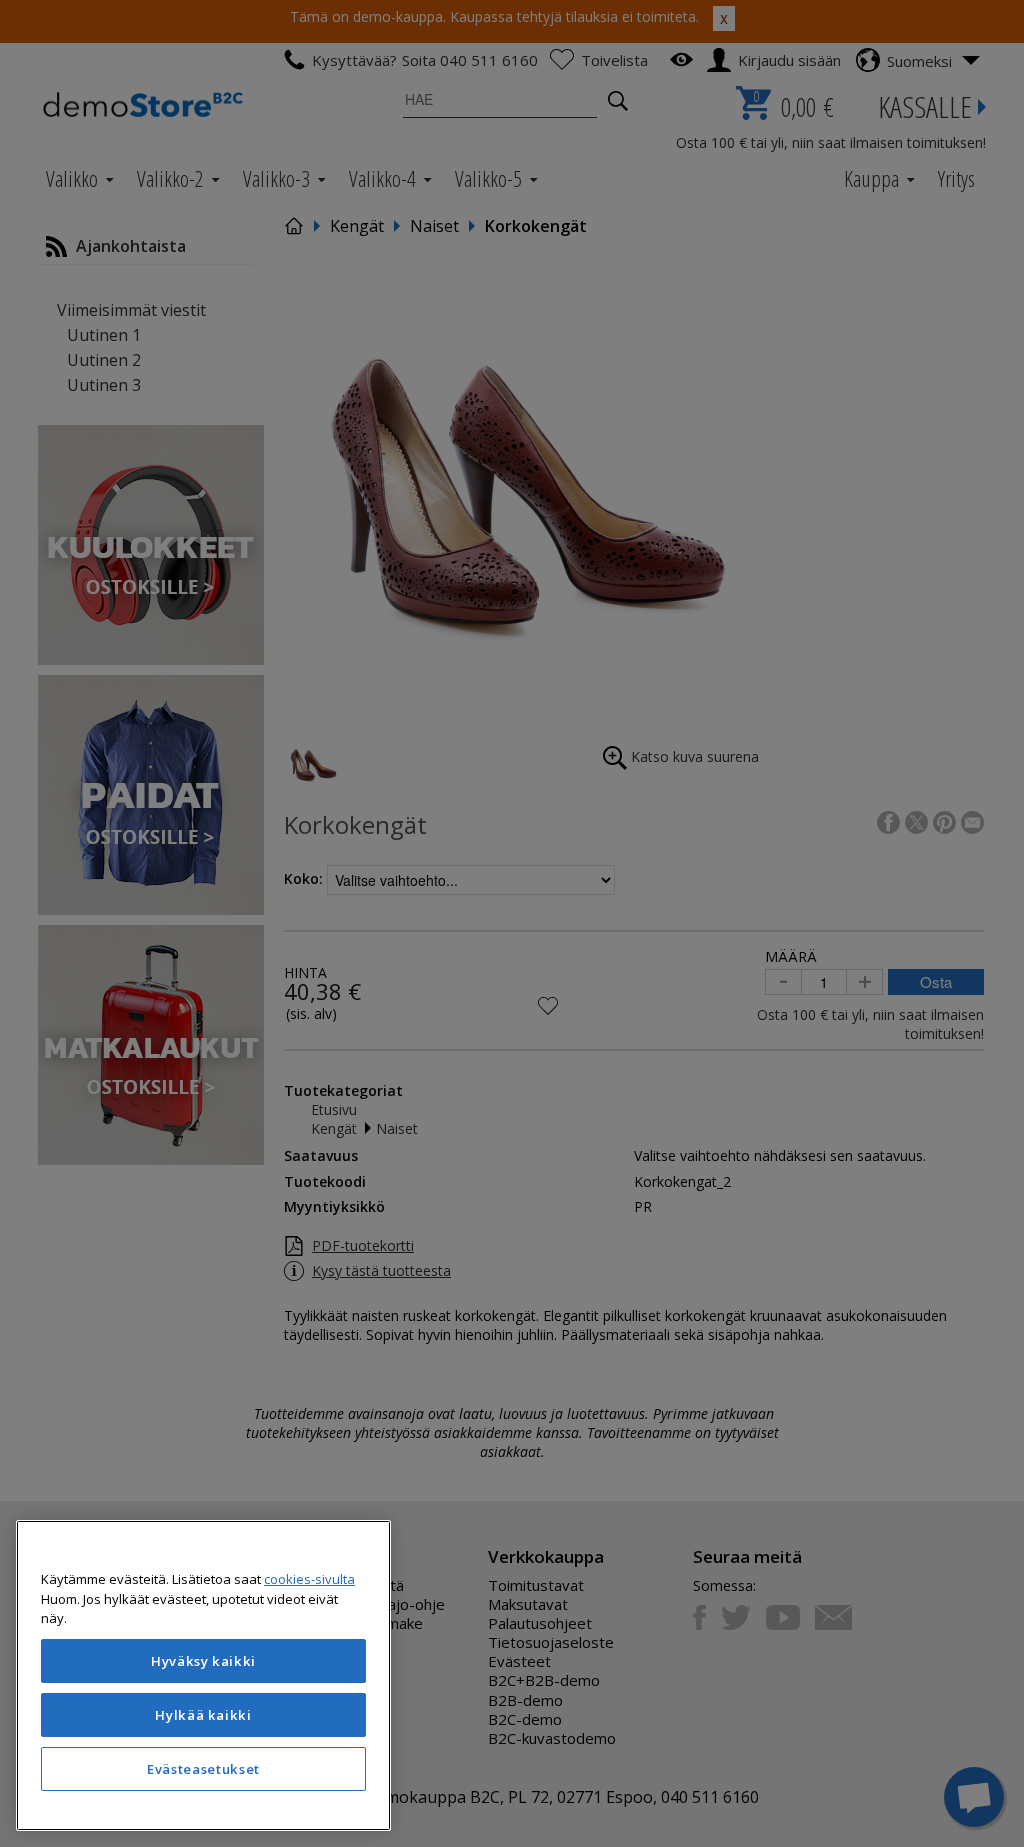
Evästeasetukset (203, 1769)
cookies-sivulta (309, 1579)
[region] (203, 1675)
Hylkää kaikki (203, 1715)
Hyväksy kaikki (203, 1661)
